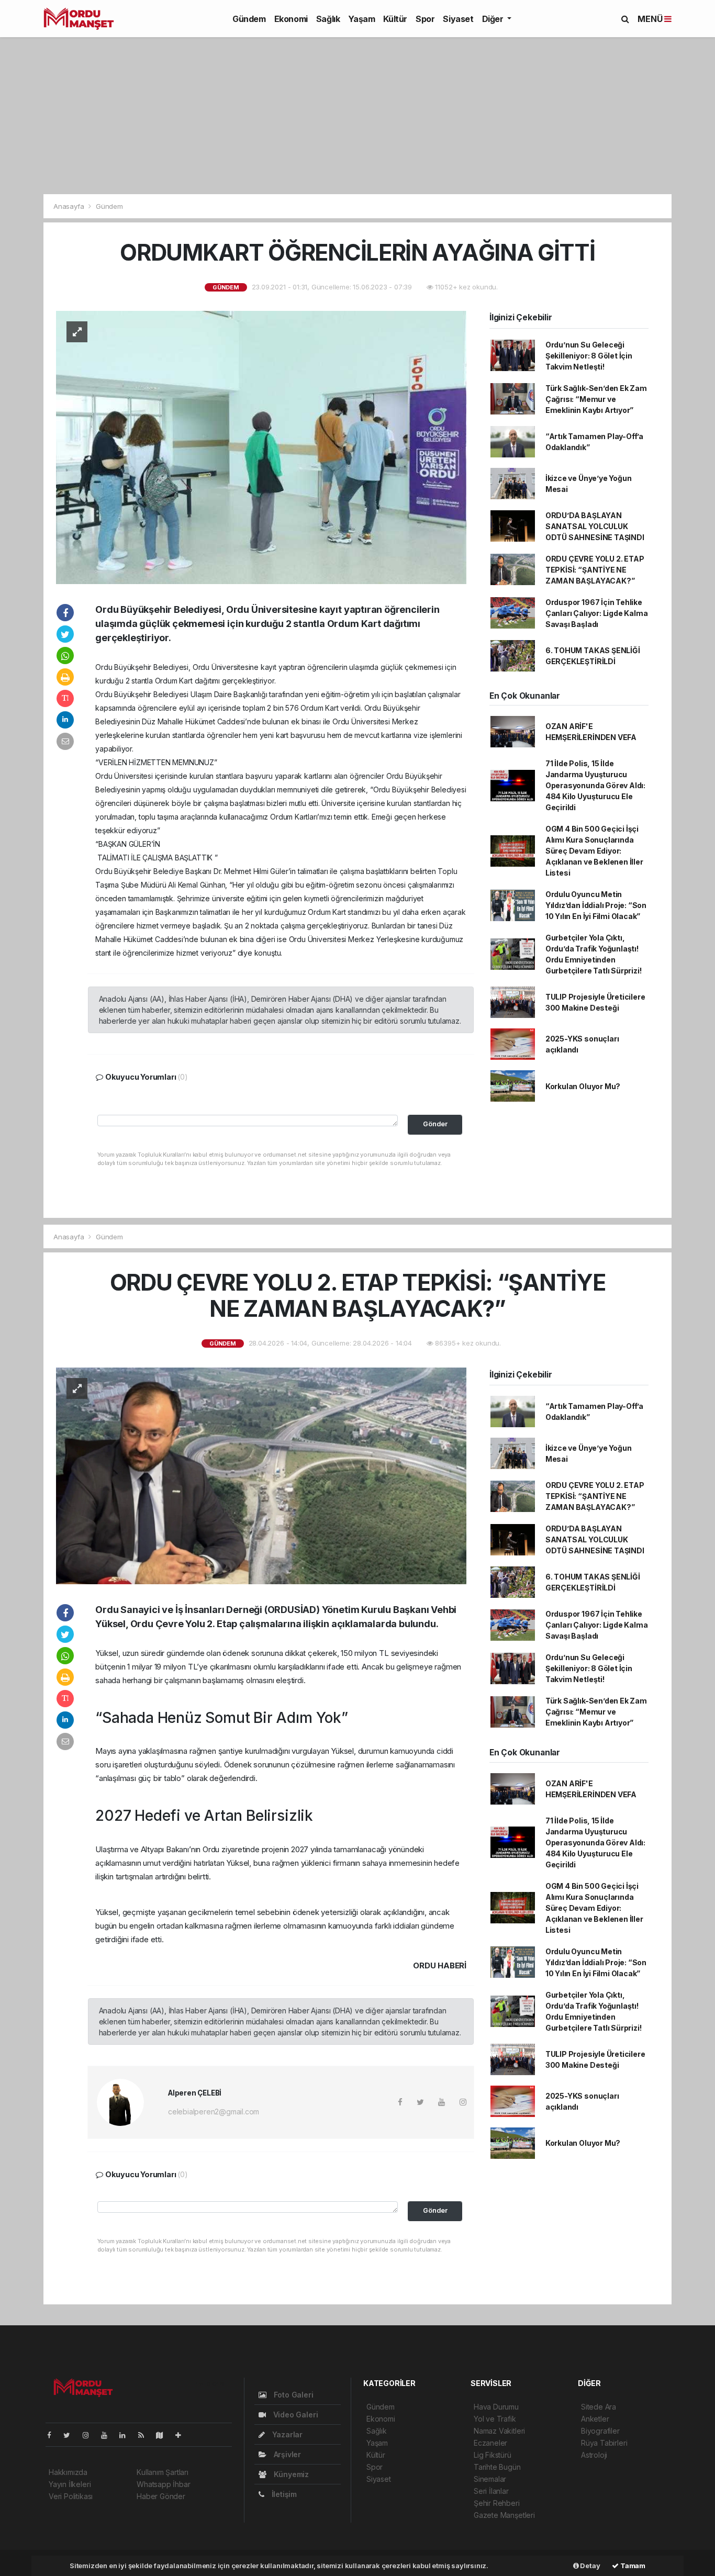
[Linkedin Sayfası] (127, 2435)
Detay (590, 2566)
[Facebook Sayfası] (53, 2435)
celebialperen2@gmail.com (214, 2112)
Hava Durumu (496, 2407)
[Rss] (145, 2435)
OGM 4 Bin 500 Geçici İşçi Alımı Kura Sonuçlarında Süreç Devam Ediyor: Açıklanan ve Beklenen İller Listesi (594, 851)
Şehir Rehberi (497, 2503)
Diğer (494, 19)
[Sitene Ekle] (182, 2435)
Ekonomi (291, 19)
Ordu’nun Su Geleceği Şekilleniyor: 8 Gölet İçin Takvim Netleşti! (589, 356)
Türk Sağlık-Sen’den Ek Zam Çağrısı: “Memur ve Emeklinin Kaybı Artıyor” (596, 399)
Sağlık (328, 19)
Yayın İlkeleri (70, 2484)
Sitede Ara (599, 2407)
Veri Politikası (71, 2496)
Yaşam (361, 19)
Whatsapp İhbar (163, 2484)
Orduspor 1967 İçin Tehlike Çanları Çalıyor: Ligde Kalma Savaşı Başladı (597, 613)
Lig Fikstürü (493, 2455)
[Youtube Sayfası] (108, 2435)
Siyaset (458, 19)
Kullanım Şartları (163, 2472)
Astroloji (594, 2455)
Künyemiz (290, 2474)
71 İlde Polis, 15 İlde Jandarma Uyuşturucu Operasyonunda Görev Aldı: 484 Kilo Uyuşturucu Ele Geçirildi (595, 785)
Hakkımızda (68, 2472)
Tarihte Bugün (497, 2467)
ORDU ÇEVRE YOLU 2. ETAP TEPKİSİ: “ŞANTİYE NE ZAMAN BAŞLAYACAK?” (595, 570)
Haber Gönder (161, 2496)
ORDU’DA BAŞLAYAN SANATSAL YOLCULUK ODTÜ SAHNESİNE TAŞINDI (595, 526)
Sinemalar (490, 2479)
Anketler (595, 2419)
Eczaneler (490, 2443)
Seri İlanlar (491, 2491)
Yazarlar (286, 2434)
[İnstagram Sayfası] (90, 2435)
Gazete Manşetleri (504, 2515)
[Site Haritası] (164, 2435)
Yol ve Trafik (495, 2419)
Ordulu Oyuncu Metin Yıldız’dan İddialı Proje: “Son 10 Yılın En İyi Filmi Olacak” (596, 905)
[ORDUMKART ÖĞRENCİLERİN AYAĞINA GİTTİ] (261, 447)
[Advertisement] (357, 116)
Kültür (395, 19)
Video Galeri (294, 2415)
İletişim (283, 2494)
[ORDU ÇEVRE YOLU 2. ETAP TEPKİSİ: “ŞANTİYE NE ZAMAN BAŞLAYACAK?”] (261, 1475)
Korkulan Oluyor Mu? (583, 1086)
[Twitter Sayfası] (71, 2435)
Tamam (632, 2566)
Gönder (435, 1124)
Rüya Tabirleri (604, 2443)
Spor (425, 19)
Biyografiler (600, 2431)
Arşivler (286, 2454)
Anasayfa (70, 206)
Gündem (249, 19)
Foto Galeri (293, 2395)
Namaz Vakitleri (499, 2431)
